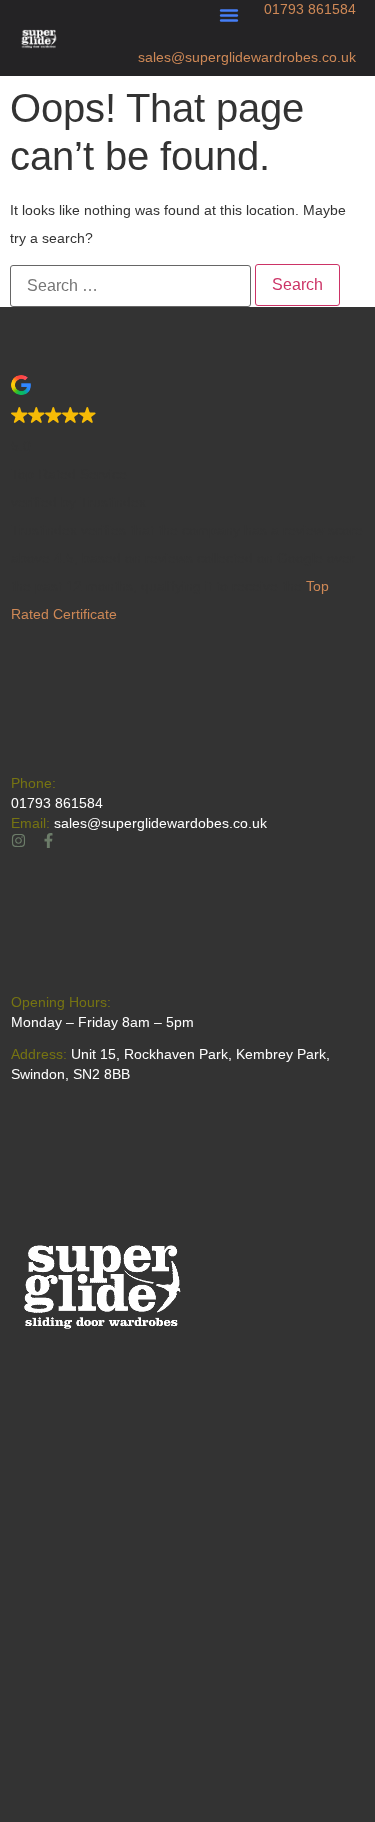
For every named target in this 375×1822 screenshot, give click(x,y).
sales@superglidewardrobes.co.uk (247, 57)
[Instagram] (18, 840)
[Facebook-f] (48, 840)
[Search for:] (130, 286)
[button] (229, 15)
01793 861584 (310, 9)
